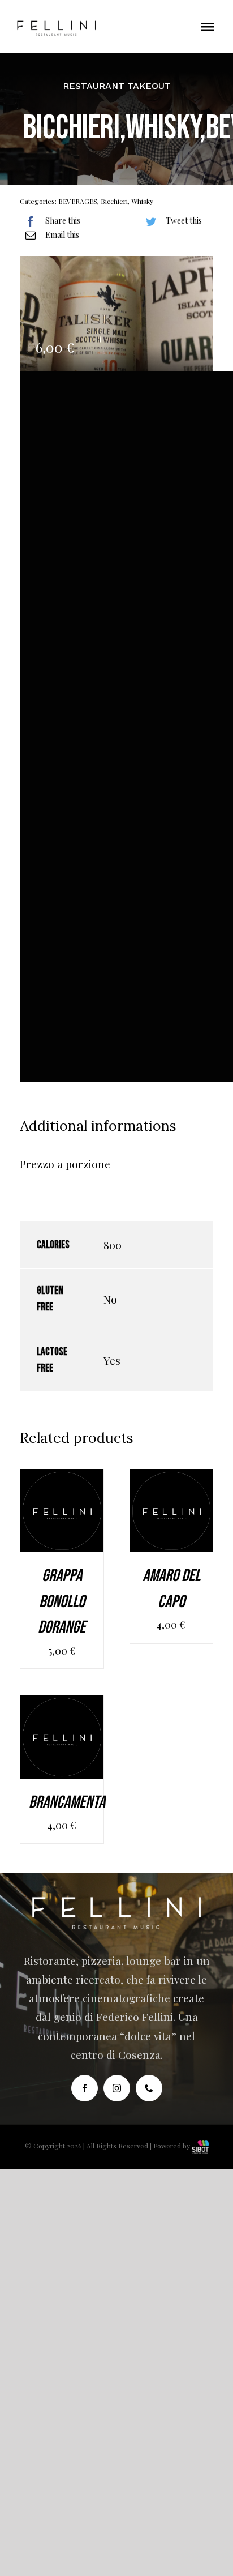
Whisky (142, 201)
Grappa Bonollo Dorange (62, 1602)
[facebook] (85, 2088)
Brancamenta (67, 1802)
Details (62, 1529)
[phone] (149, 2088)
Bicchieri (114, 201)
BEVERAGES (78, 201)
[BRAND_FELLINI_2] (57, 25)
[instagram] (117, 2088)
